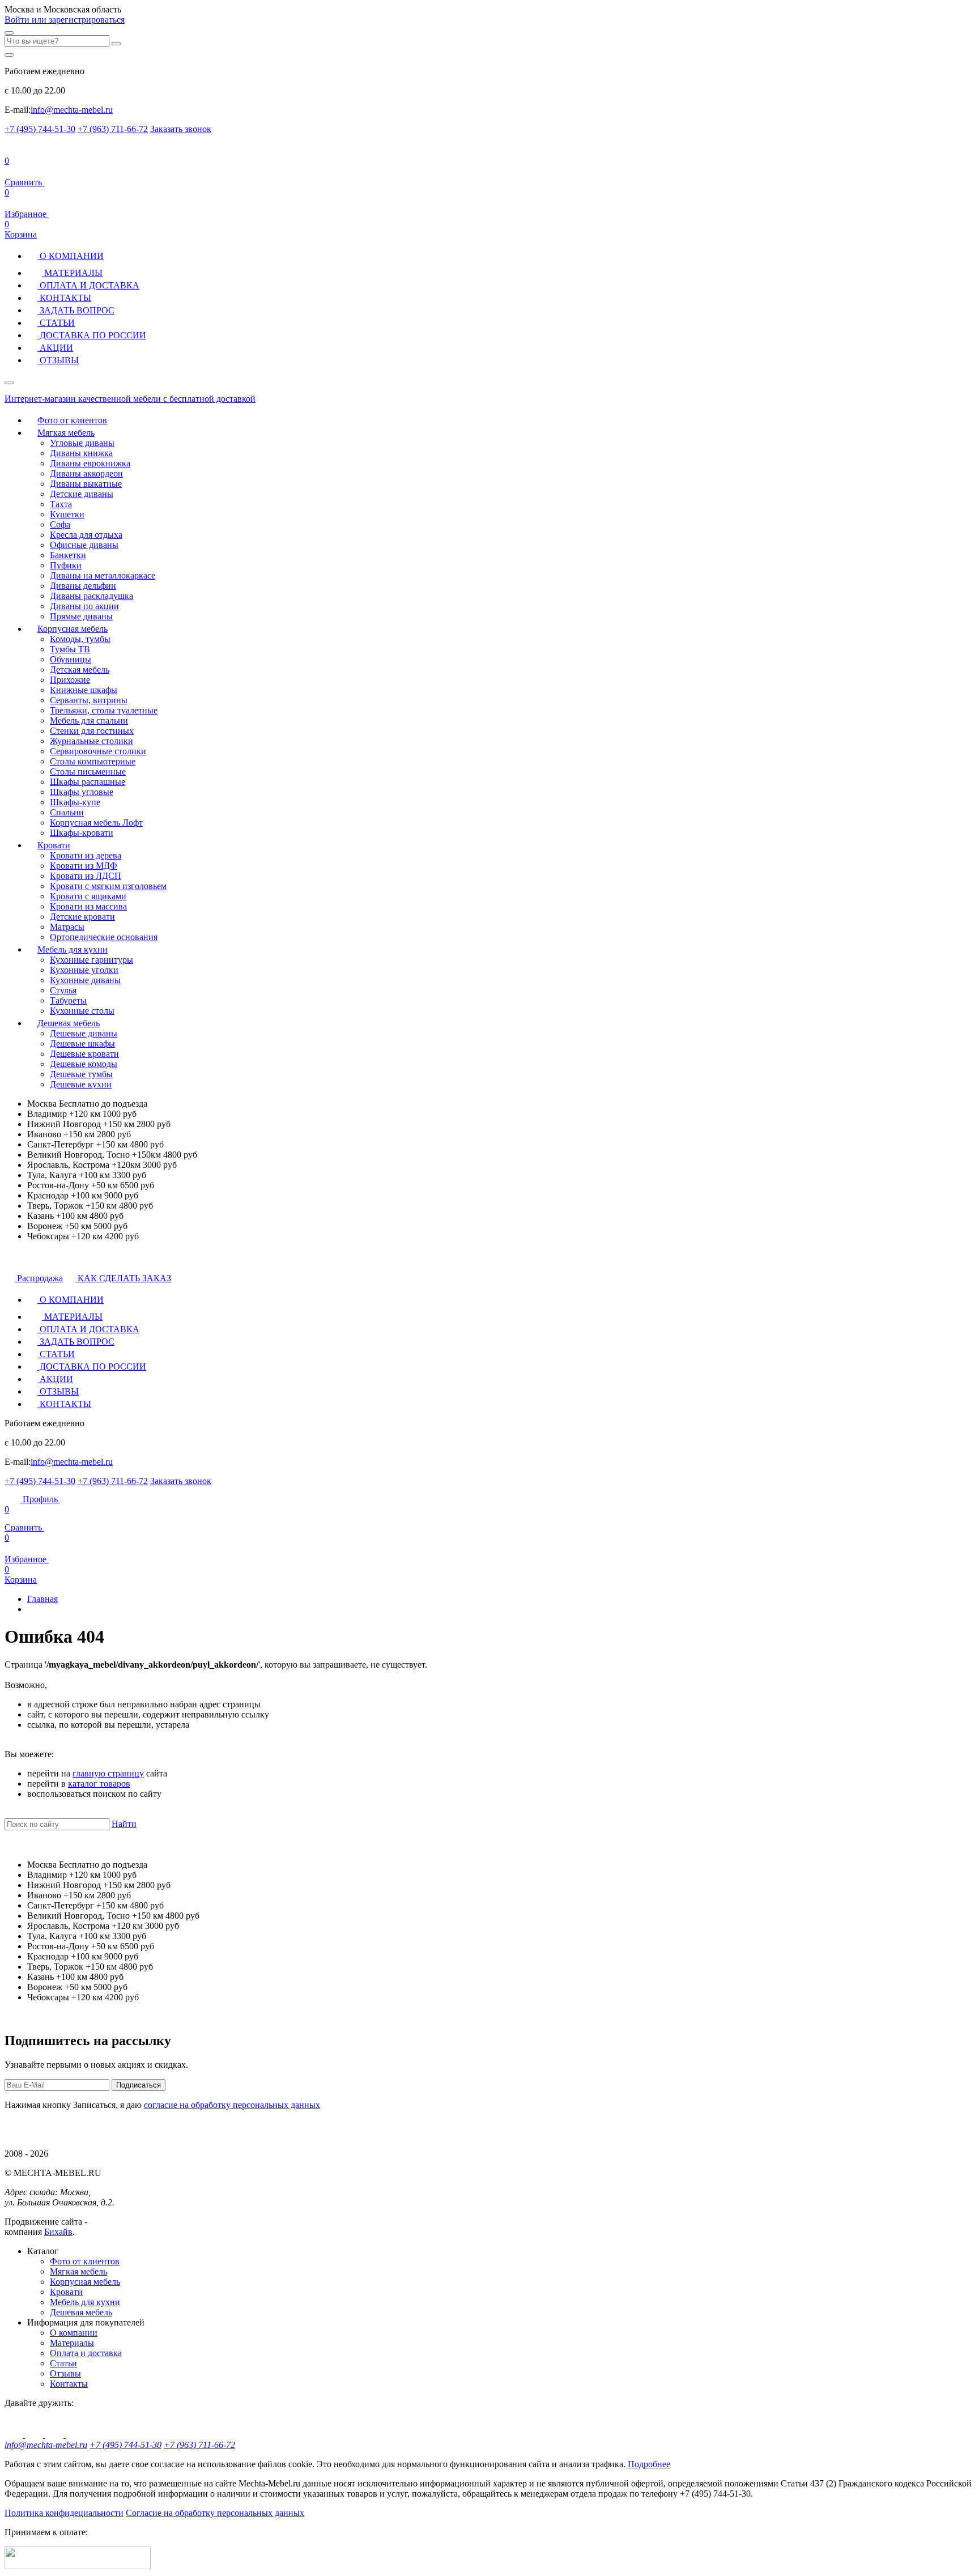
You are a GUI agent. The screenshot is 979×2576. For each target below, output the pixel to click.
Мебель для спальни (89, 720)
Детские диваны (82, 494)
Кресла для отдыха (86, 535)
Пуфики (66, 565)
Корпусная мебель (73, 629)
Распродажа (39, 1278)
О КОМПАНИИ (71, 256)
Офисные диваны (84, 545)
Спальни (67, 812)
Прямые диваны (81, 616)
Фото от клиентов (72, 420)
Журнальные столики (91, 741)
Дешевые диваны (84, 1033)
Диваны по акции (84, 606)
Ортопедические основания (104, 937)
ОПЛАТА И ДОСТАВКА (88, 285)
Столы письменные (88, 771)
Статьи (63, 2363)
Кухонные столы (82, 1011)
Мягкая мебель (66, 433)
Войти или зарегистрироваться (65, 20)
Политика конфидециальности (64, 2513)
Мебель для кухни (73, 949)
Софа (60, 524)
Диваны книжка (81, 453)
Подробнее (649, 2464)
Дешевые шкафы (82, 1043)
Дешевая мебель (69, 1023)
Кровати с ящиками (88, 896)
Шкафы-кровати (82, 833)
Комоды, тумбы (80, 639)
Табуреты (68, 1000)
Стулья (63, 990)
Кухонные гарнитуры (91, 960)
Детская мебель (80, 669)
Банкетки (68, 555)
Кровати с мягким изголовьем (108, 886)
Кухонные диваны (85, 980)
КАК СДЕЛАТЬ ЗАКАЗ (123, 1278)
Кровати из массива (88, 906)
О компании (74, 2333)
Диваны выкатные (86, 484)
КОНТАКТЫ (64, 298)
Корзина (21, 229)
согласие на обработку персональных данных (232, 2105)
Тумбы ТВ (70, 649)
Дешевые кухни (81, 1084)
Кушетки (67, 514)
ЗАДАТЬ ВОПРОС (76, 310)
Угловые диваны (82, 443)
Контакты (69, 2384)
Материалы (72, 2343)
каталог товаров (99, 1784)
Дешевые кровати (84, 1054)
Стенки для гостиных (92, 731)
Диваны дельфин (83, 586)
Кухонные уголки (84, 970)
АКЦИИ (55, 348)
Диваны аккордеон (86, 473)
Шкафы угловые (82, 792)
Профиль (40, 1499)
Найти (124, 1824)
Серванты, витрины (89, 700)
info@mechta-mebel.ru (72, 110)
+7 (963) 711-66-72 (113, 129)
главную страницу (108, 1773)
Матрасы (67, 927)
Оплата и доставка (86, 2353)
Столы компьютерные (93, 761)
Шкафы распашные (88, 782)
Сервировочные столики (98, 751)
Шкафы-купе (75, 802)
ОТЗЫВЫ (58, 360)
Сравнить (24, 1518)
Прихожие (70, 680)
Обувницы (71, 659)
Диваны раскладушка (91, 596)
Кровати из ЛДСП (86, 876)
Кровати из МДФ (84, 866)
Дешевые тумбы (81, 1074)
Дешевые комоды (84, 1064)
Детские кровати (82, 917)
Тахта (61, 504)
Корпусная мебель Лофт (96, 822)
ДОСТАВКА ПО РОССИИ (92, 335)
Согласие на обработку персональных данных (215, 2513)
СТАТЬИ (56, 323)
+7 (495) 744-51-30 (40, 129)
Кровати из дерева (86, 855)
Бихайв (58, 2232)
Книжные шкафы (84, 690)
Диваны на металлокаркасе (103, 575)
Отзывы (65, 2373)
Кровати (54, 845)
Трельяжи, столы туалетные (104, 710)
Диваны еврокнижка (90, 463)
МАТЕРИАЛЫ (72, 273)
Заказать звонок (181, 129)
